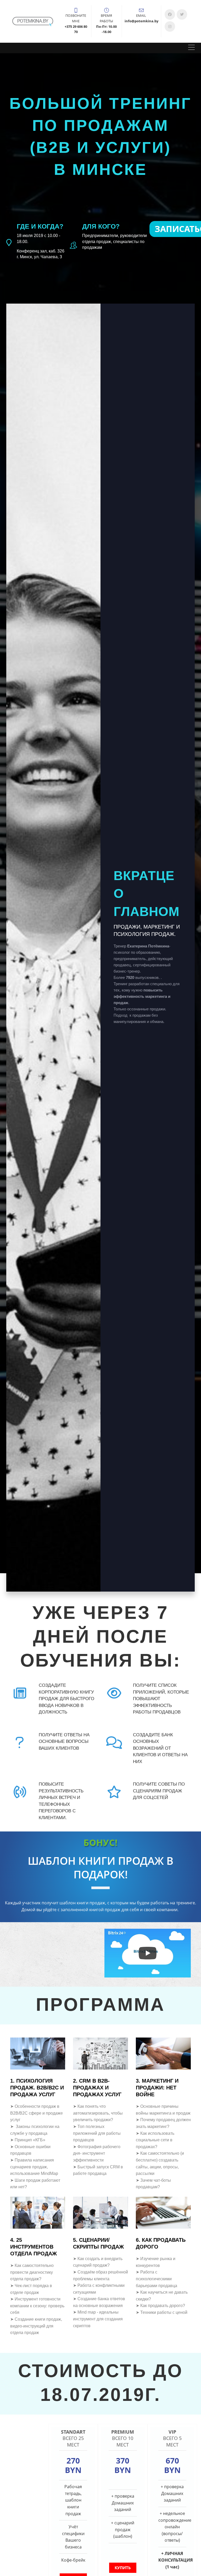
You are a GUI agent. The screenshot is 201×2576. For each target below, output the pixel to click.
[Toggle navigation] (191, 48)
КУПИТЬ (123, 2568)
